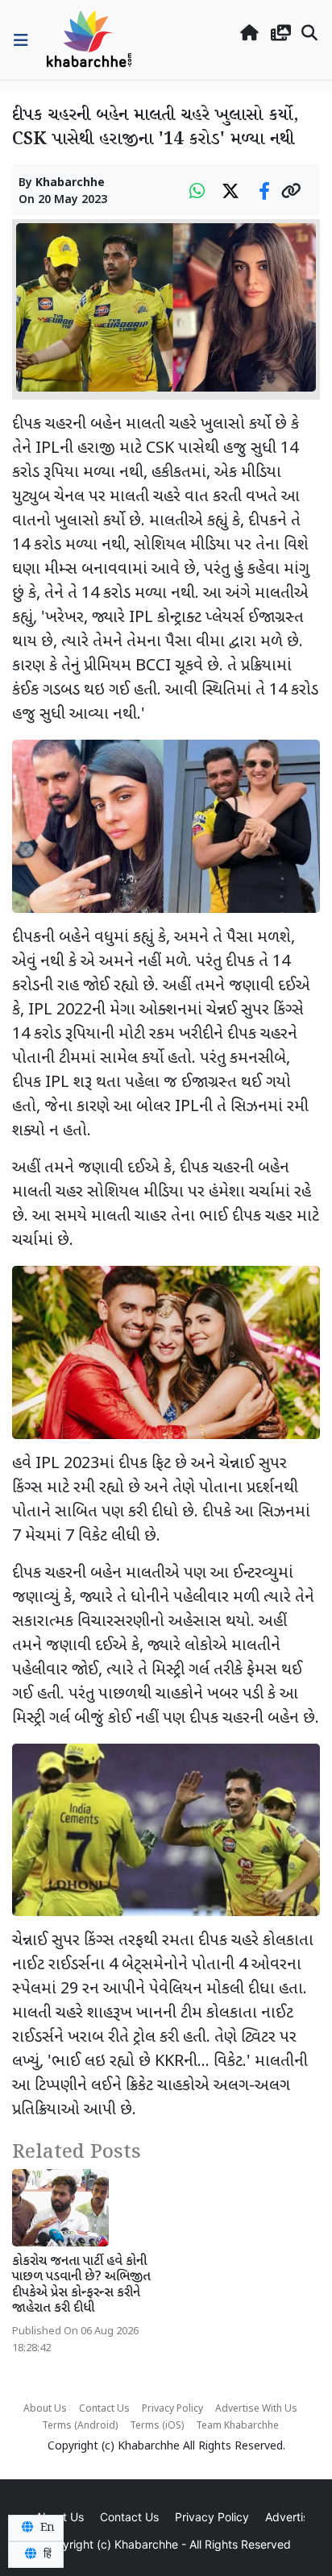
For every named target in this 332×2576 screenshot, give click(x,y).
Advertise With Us (256, 2409)
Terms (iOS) (157, 2426)
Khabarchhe (70, 183)
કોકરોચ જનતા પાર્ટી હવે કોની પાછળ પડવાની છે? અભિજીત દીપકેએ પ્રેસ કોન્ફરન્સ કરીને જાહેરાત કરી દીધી (81, 2286)
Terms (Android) (80, 2426)
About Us (45, 2409)
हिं (46, 2554)
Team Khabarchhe (237, 2426)
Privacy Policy (172, 2409)
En (46, 2528)
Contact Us (104, 2409)
